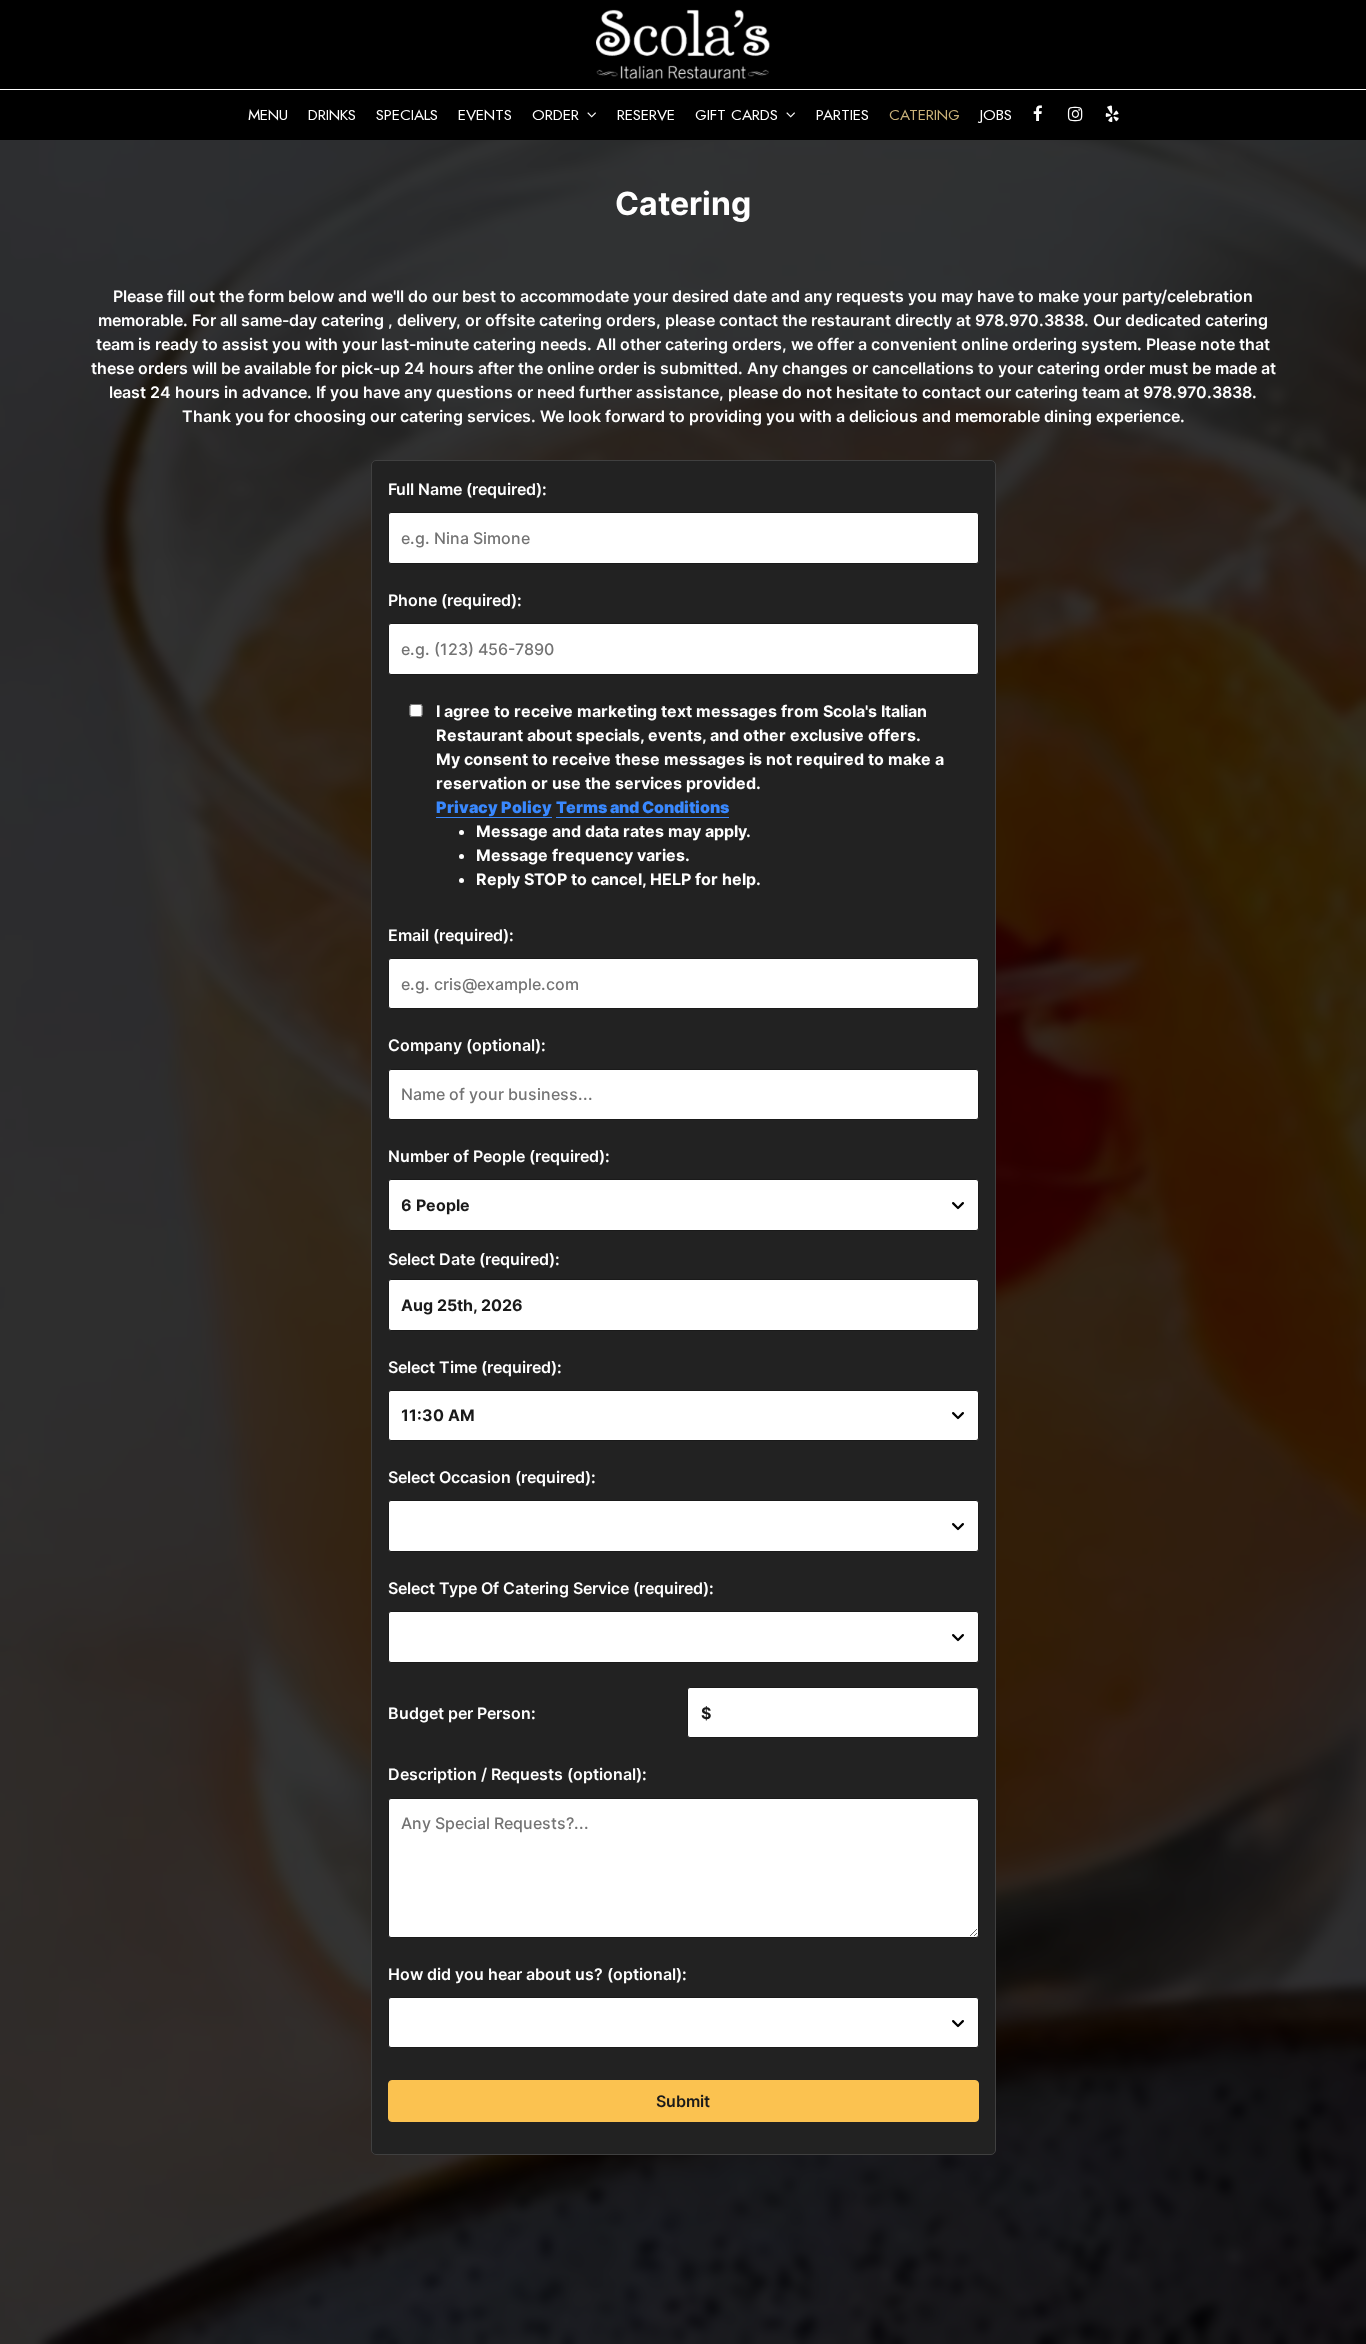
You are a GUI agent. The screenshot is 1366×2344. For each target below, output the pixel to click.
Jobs (996, 115)
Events (485, 115)
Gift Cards (739, 115)
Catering (924, 115)
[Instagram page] (1075, 114)
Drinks (332, 115)
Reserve (646, 115)
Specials (407, 115)
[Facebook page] (1038, 114)
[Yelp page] (1112, 114)
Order (558, 115)
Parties (842, 115)
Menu (268, 115)
